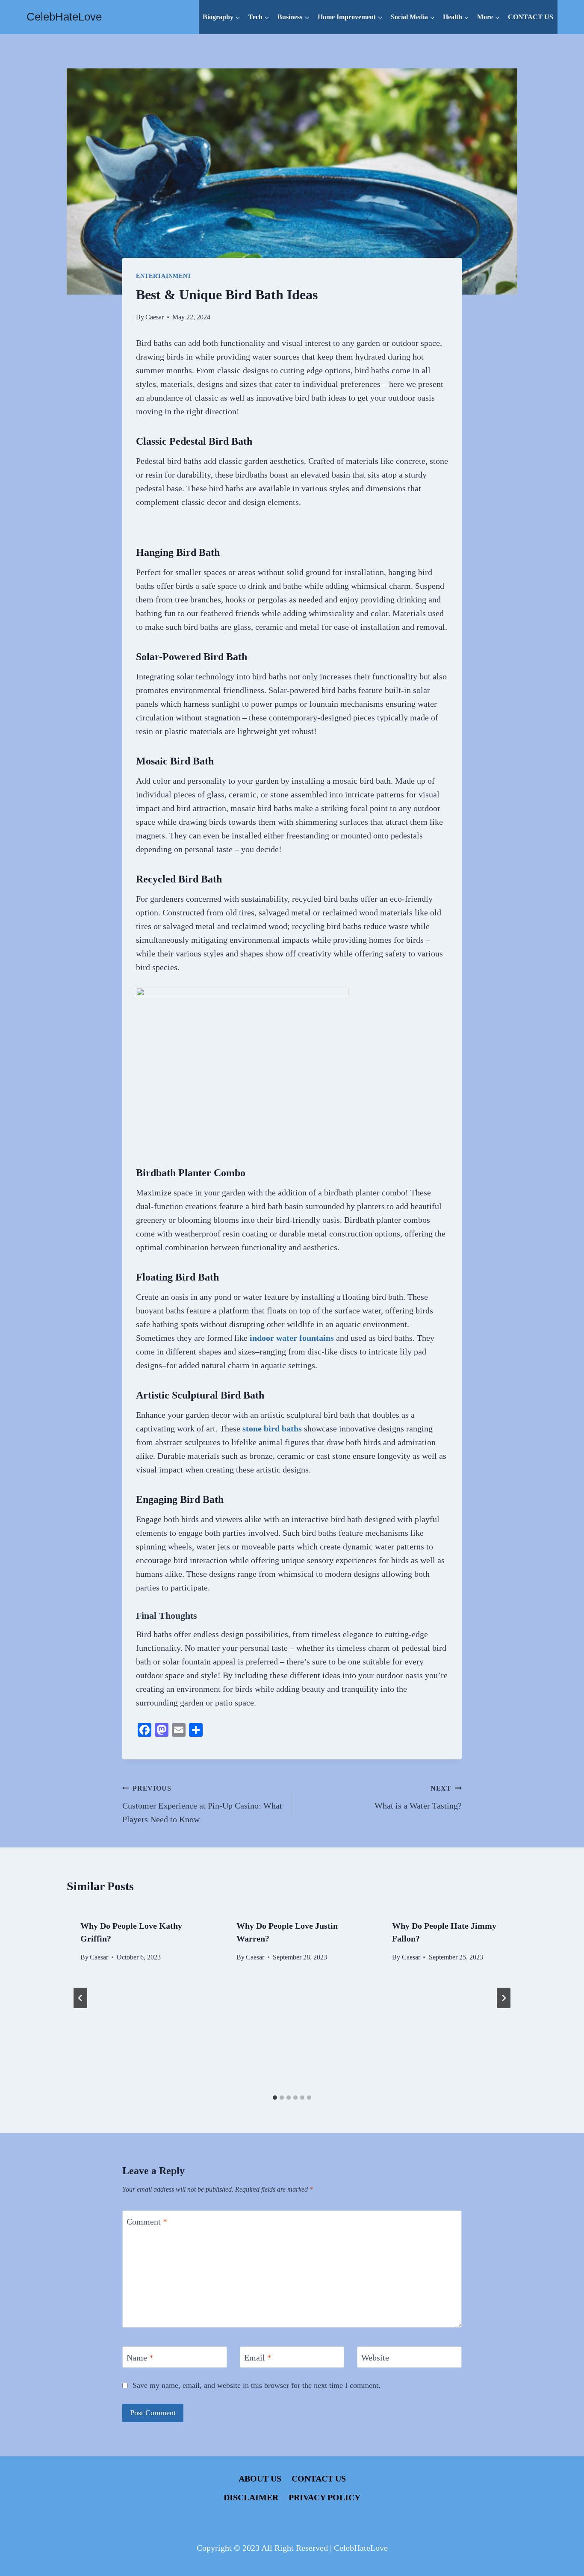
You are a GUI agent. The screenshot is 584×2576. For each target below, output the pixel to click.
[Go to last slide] (80, 1998)
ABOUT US (260, 2479)
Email (258, 2358)
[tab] (275, 2098)
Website (375, 2358)
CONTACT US (531, 17)
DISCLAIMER (251, 2497)
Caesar (155, 317)
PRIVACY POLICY (324, 2497)
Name (140, 2358)
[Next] (504, 1998)
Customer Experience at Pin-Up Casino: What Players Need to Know (202, 1804)
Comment (147, 2222)
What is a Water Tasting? (418, 1797)
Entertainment (164, 276)
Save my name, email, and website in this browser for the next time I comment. (257, 2385)
